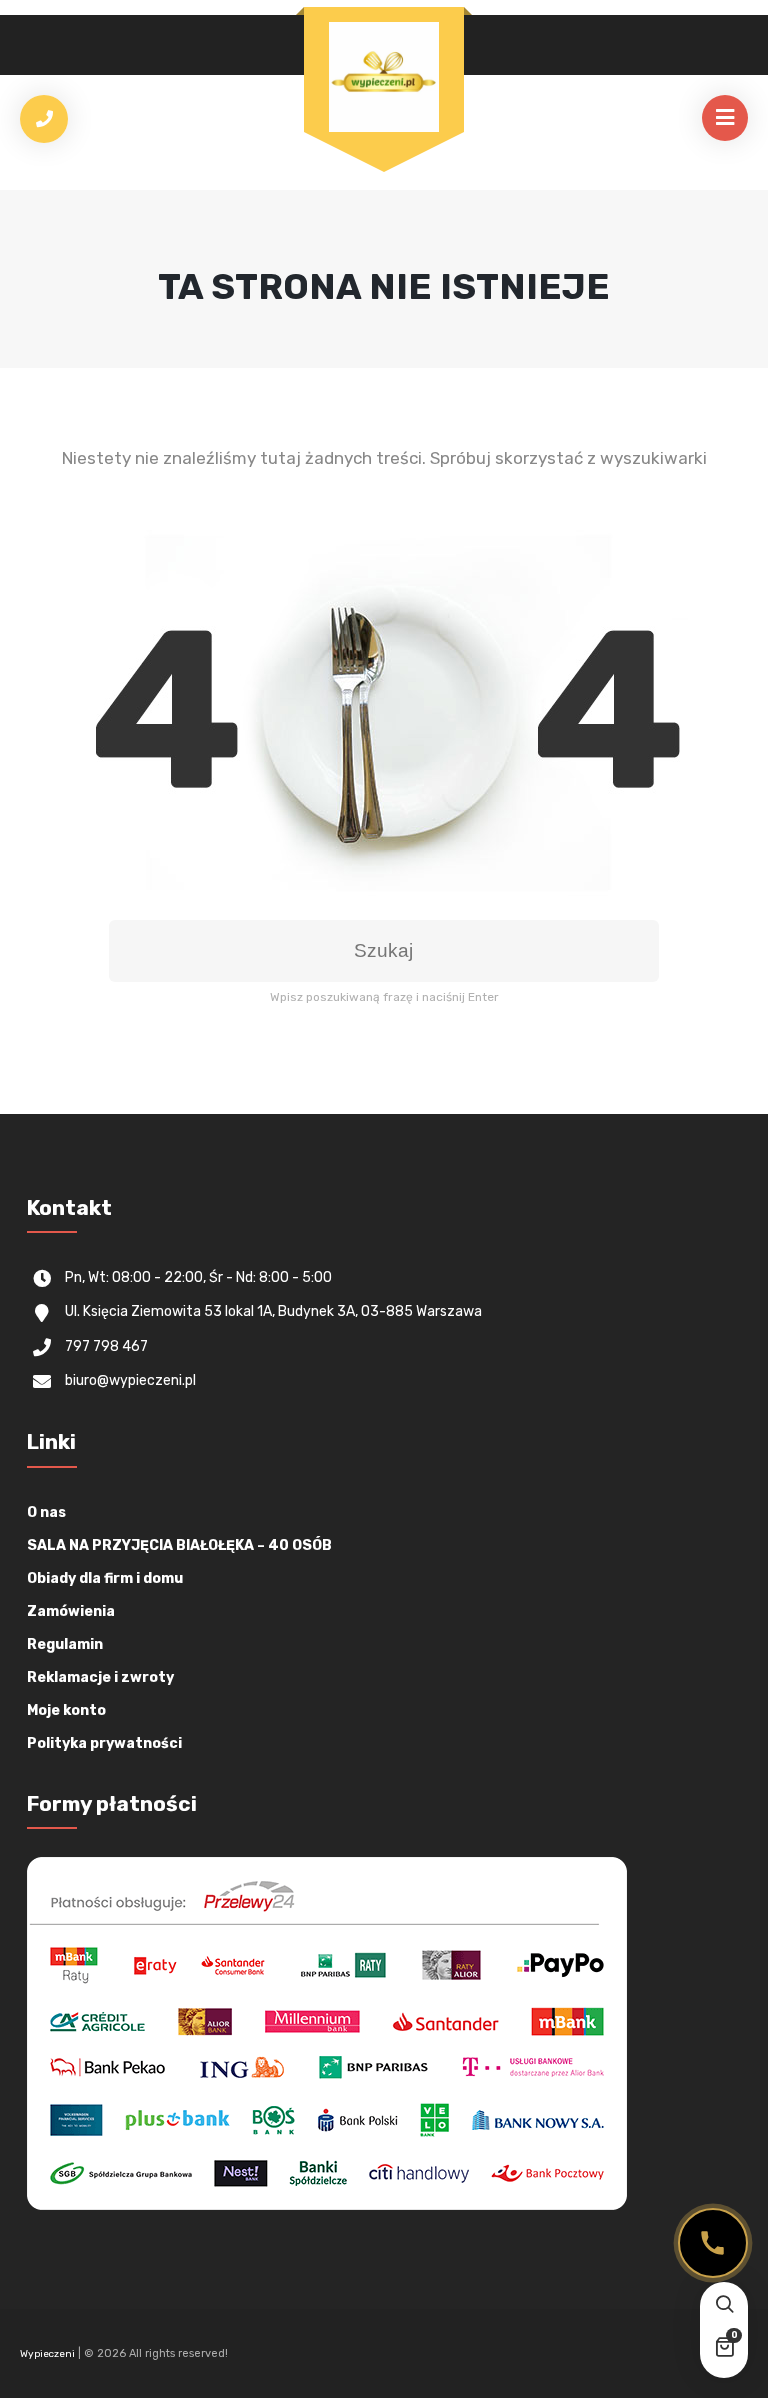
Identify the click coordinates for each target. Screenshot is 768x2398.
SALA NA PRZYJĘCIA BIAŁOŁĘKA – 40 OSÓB (179, 1545)
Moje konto (66, 1710)
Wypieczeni (47, 2354)
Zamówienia (71, 1611)
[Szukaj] (724, 2306)
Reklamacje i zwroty (100, 1677)
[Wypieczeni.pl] (384, 77)
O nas (46, 1512)
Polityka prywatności (104, 1743)
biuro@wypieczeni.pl (130, 1380)
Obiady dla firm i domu (105, 1578)
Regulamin (65, 1644)
